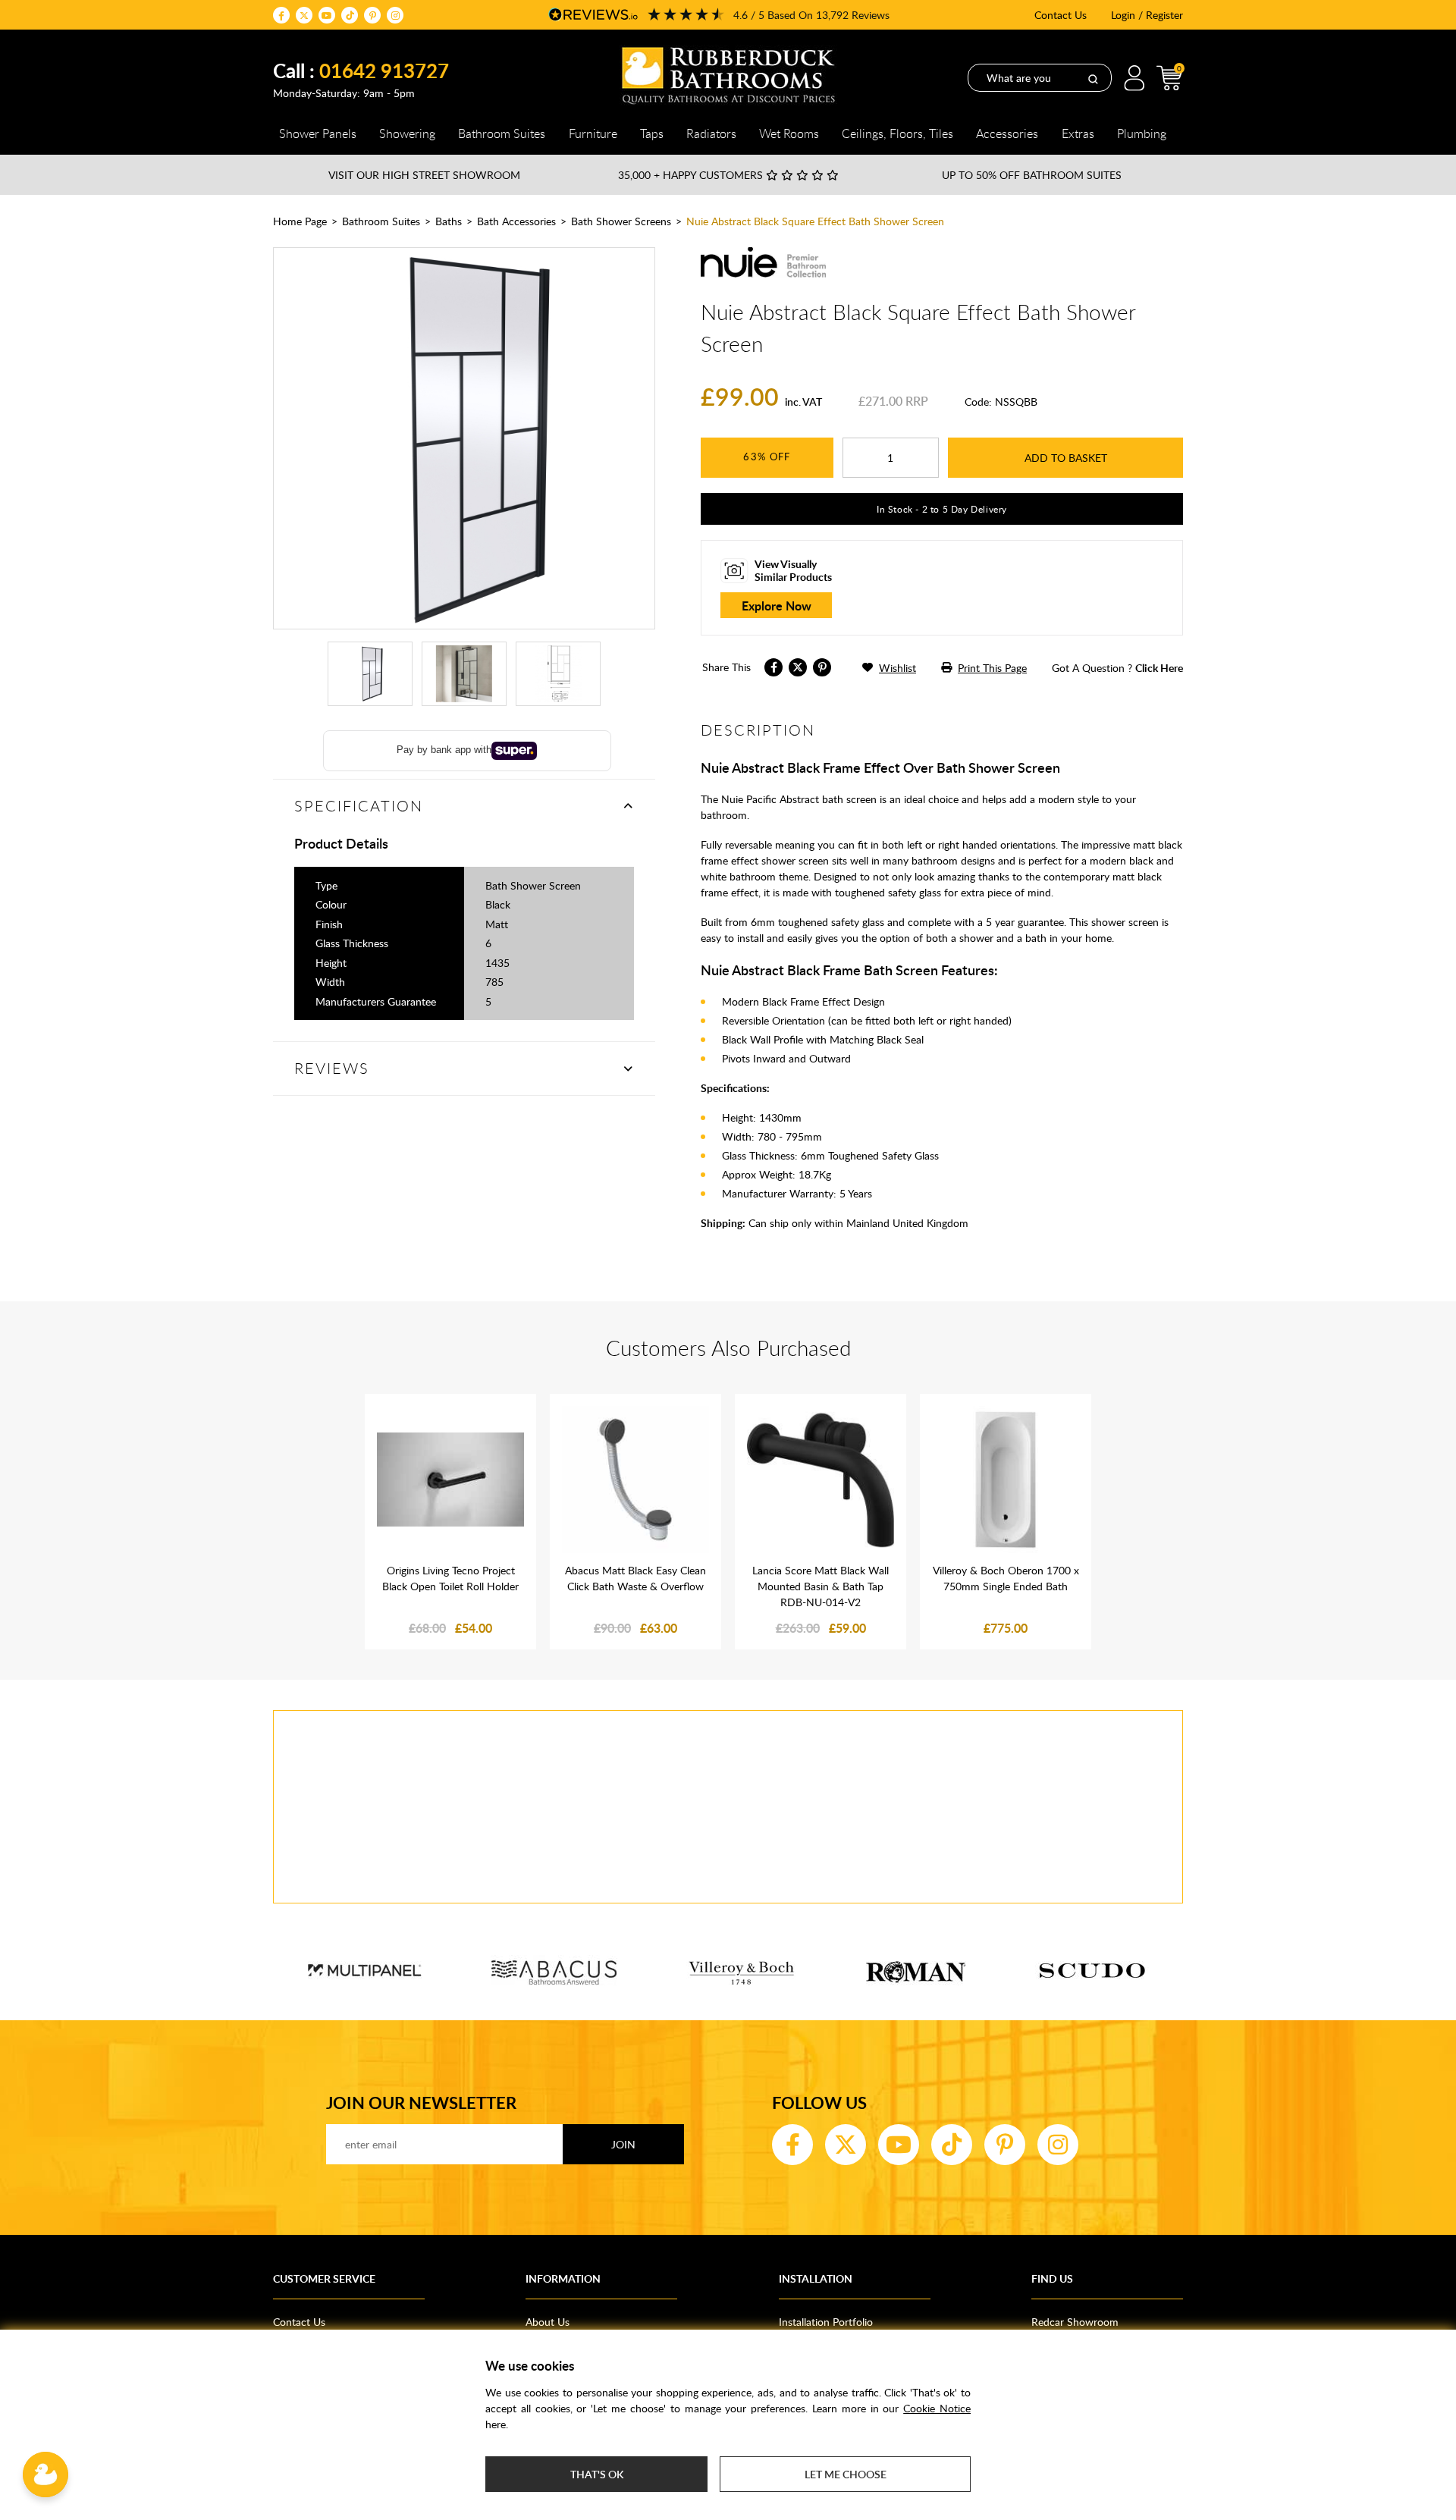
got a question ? (1117, 668)
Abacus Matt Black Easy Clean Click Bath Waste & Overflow (635, 1578)
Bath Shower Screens (621, 221)
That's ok (597, 2474)
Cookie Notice (937, 2408)
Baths (449, 221)
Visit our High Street (424, 175)
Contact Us (1061, 15)
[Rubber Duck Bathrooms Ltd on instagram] (395, 15)
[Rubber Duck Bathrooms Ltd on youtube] (327, 15)
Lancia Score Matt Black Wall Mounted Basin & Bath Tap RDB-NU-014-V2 (821, 1586)
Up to (1032, 175)
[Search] (1093, 78)
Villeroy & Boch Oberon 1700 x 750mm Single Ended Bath (1006, 1578)
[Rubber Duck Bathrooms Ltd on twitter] (304, 15)
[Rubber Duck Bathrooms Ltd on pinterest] (372, 15)
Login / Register (1147, 15)
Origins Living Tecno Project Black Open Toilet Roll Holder (450, 1578)
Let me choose (846, 2474)
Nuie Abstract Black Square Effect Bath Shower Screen (815, 221)
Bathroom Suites (381, 221)
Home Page (300, 221)
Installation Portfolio (826, 2322)
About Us (548, 2322)
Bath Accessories (516, 221)
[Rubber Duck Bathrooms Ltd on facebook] (281, 15)
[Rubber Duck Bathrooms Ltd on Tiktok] (350, 15)
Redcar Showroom (1075, 2322)
